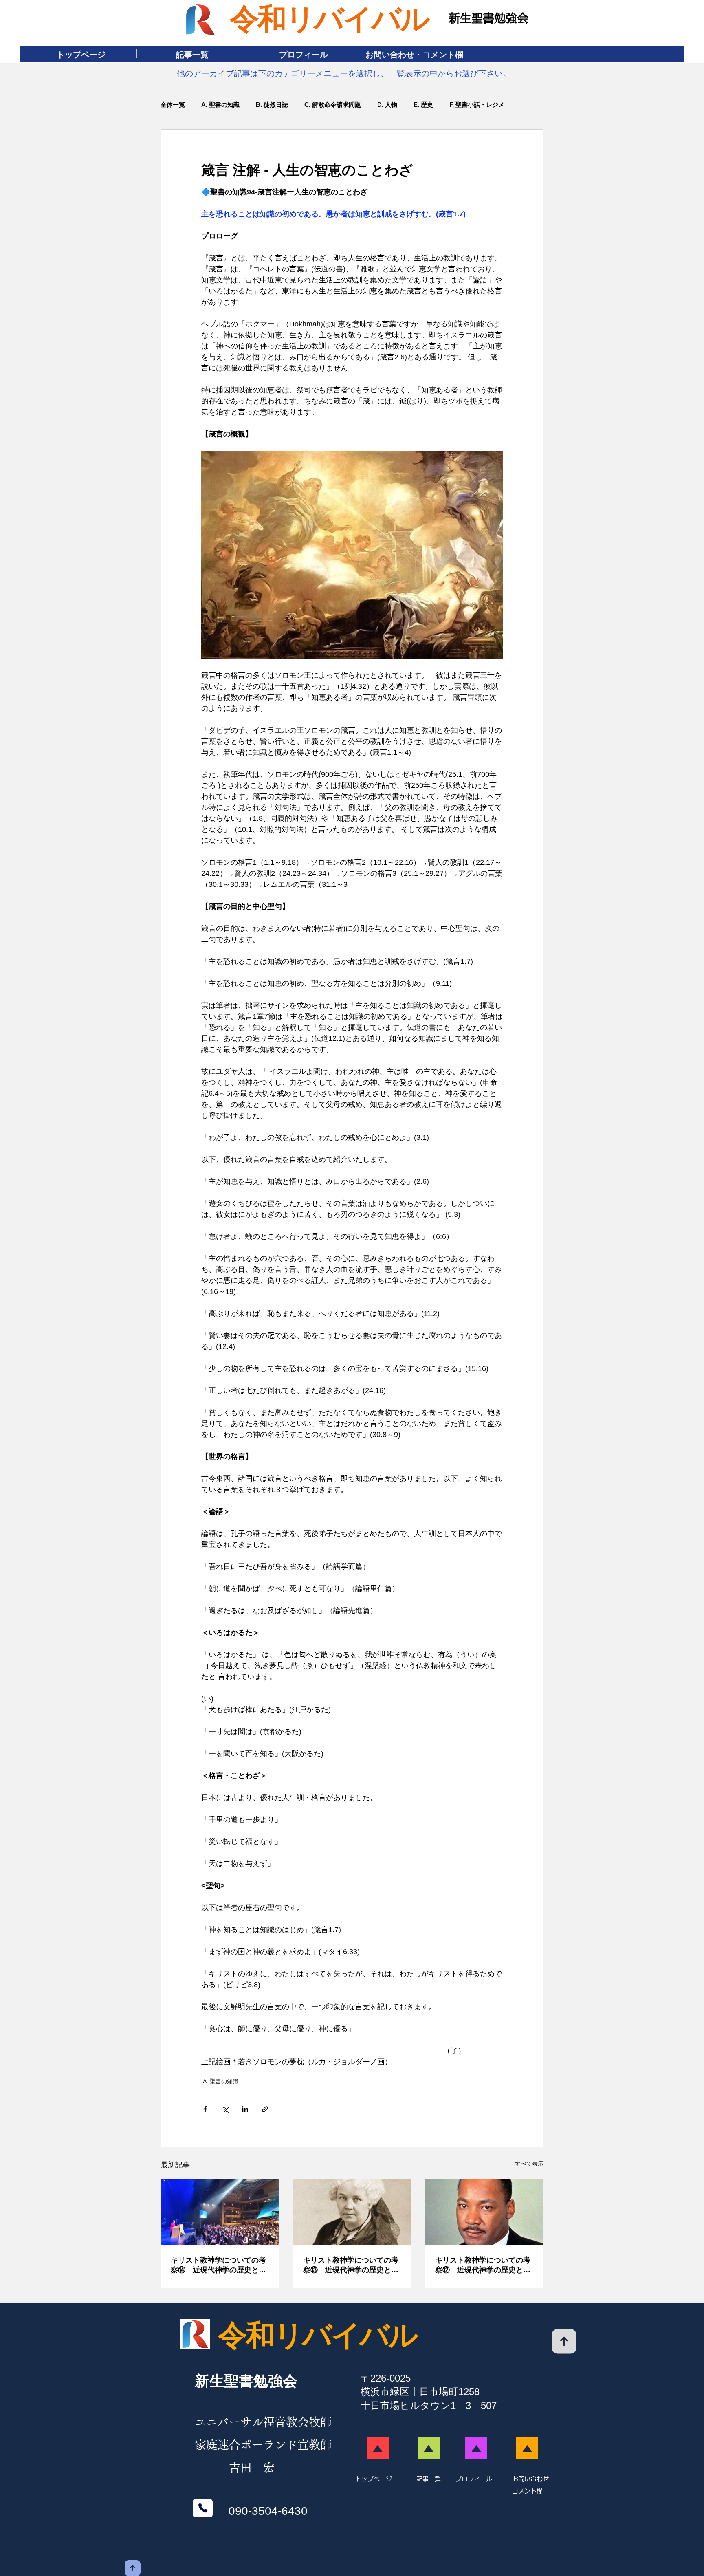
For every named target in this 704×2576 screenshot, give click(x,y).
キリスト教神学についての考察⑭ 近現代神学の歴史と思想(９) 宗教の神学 (218, 2265)
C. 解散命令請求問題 (333, 105)
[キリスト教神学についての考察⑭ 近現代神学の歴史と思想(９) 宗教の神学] (220, 2212)
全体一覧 (173, 105)
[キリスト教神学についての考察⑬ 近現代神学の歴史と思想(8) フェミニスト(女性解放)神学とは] (352, 2212)
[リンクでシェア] (265, 2109)
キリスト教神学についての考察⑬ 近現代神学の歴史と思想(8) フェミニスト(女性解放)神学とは (351, 2265)
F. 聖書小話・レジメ (477, 105)
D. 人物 (387, 105)
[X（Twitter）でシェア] (225, 2109)
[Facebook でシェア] (205, 2109)
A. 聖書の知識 (220, 105)
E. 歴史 (423, 105)
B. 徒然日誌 (272, 105)
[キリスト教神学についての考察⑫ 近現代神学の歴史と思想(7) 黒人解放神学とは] (484, 2212)
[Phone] (203, 2508)
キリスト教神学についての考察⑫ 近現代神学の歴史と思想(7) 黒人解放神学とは (483, 2265)
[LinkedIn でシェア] (245, 2109)
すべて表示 (529, 2164)
